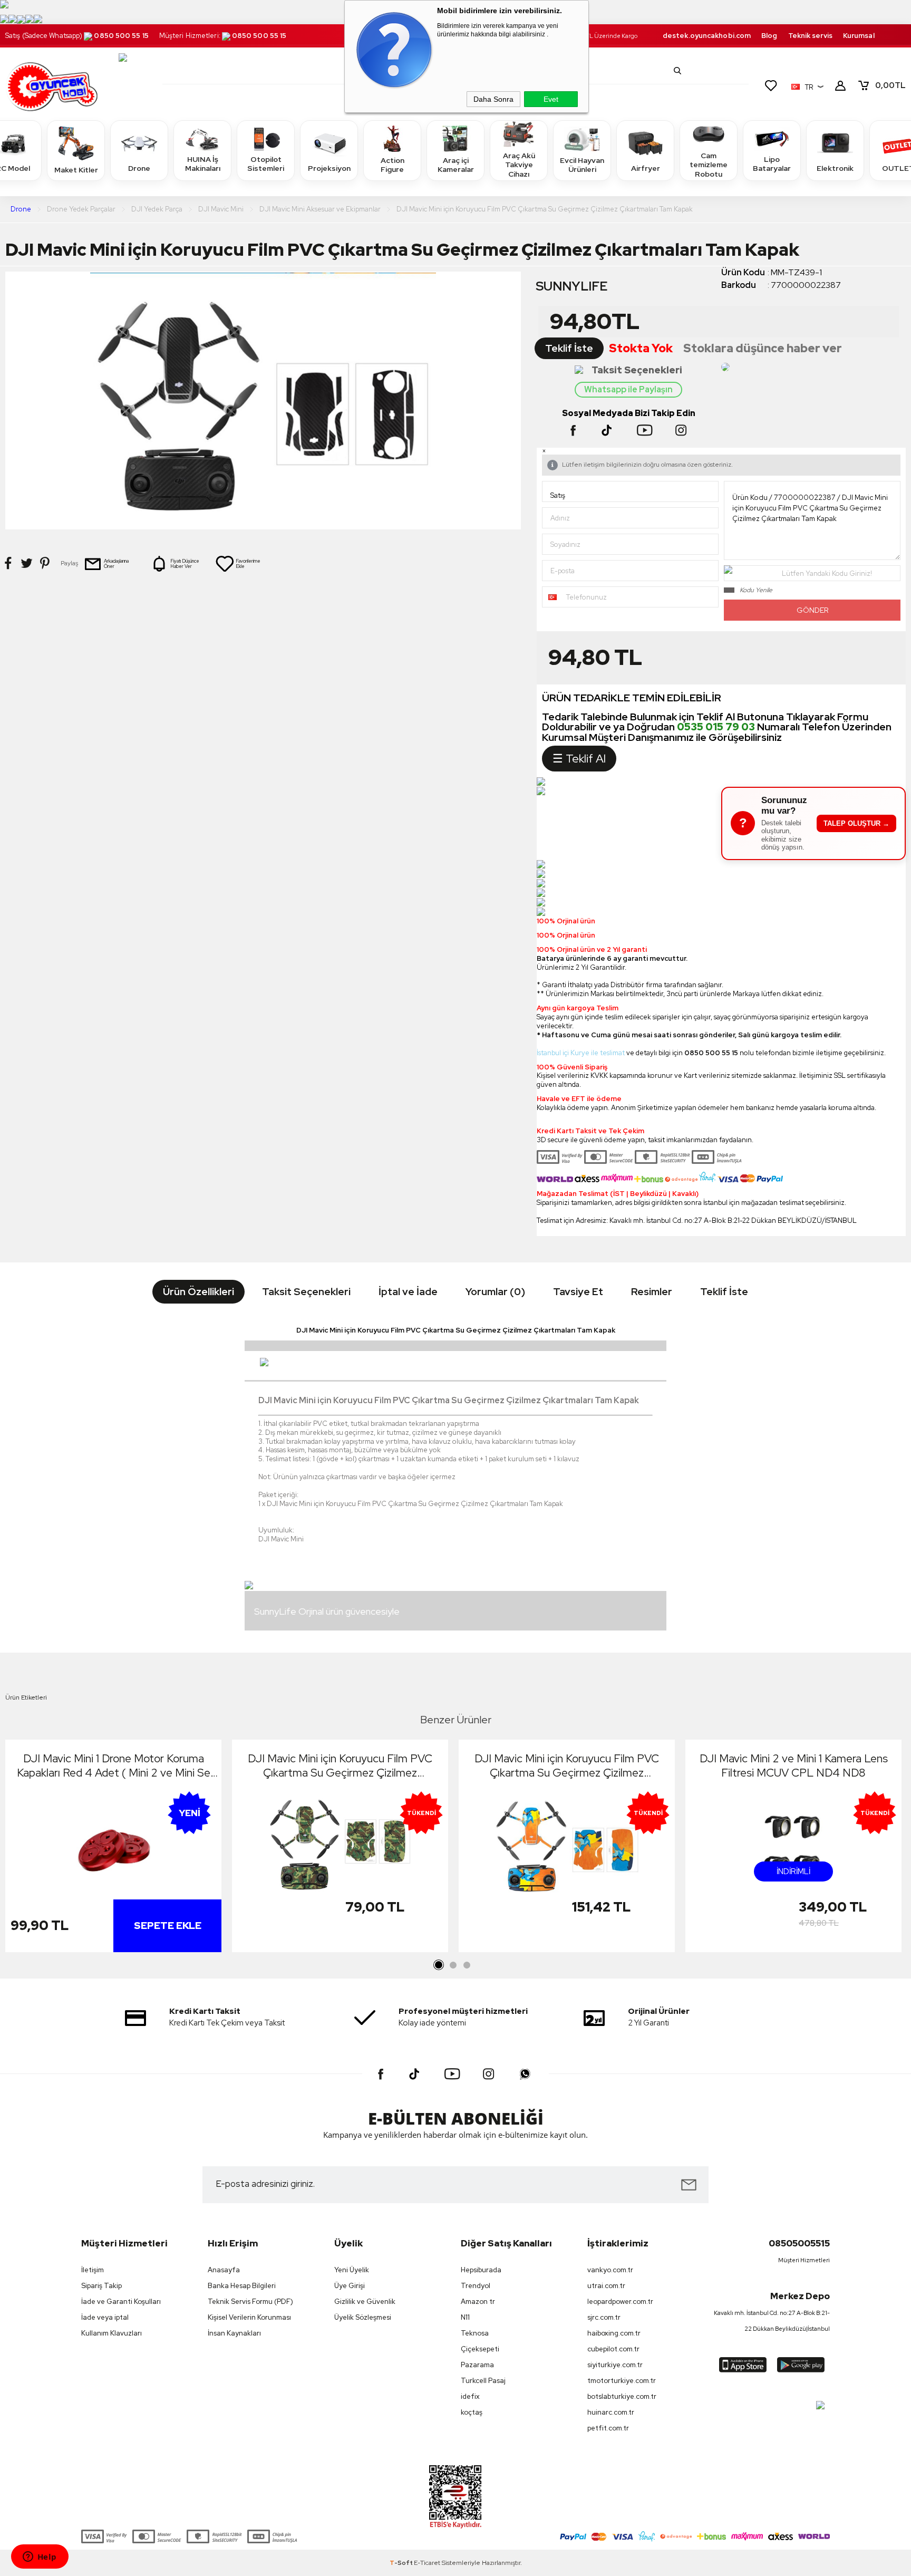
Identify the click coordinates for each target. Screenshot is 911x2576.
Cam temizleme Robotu (709, 165)
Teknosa (475, 2333)
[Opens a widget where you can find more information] (40, 2558)
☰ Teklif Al (579, 759)
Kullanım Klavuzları (112, 2333)
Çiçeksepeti (480, 2349)
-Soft (402, 2563)
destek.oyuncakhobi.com (707, 36)
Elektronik (835, 168)
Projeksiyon (329, 168)
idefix (470, 2396)
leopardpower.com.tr (620, 2302)
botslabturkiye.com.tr (622, 2396)
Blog (769, 36)
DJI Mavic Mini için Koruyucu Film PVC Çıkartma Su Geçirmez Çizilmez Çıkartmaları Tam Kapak (340, 1765)
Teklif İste (569, 348)
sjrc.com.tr (604, 2317)
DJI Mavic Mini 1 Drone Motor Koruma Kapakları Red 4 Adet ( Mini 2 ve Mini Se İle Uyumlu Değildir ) (114, 1765)
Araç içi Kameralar (456, 165)
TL (890, 85)
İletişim (93, 2270)
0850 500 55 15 (121, 36)
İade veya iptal (105, 2317)
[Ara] (677, 71)
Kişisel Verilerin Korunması (249, 2317)
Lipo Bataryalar (772, 164)
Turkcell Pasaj (483, 2381)
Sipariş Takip (101, 2286)
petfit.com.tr (608, 2428)
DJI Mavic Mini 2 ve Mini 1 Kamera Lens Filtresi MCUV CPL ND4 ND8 (794, 1765)
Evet (551, 99)
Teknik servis (810, 36)
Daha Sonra (493, 99)
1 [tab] (439, 1965)
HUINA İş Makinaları (203, 164)
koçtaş (472, 2412)
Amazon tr (478, 2302)
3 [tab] (467, 1965)
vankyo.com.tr (610, 2270)
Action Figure (392, 165)
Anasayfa (224, 2270)
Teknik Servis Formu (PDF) (250, 2302)
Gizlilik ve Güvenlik (365, 2302)
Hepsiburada (481, 2270)
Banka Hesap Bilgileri (242, 2286)
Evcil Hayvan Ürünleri (582, 165)
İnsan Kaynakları (234, 2333)
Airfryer (646, 168)
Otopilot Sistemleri (266, 164)
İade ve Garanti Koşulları (121, 2302)
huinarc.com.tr (611, 2412)
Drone (139, 168)
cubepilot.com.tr (613, 2349)
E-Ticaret (427, 2563)
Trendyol (476, 2286)
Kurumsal (859, 36)
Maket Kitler (76, 170)
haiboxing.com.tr (614, 2333)
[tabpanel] (113, 1849)
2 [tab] (453, 1965)
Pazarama (477, 2365)
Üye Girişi (350, 2286)
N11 (465, 2317)
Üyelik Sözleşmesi (363, 2317)
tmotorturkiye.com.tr (622, 2381)
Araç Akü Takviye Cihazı (519, 165)
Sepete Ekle (168, 1926)
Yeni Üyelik (352, 2270)
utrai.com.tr (606, 2286)
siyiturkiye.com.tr (615, 2365)
